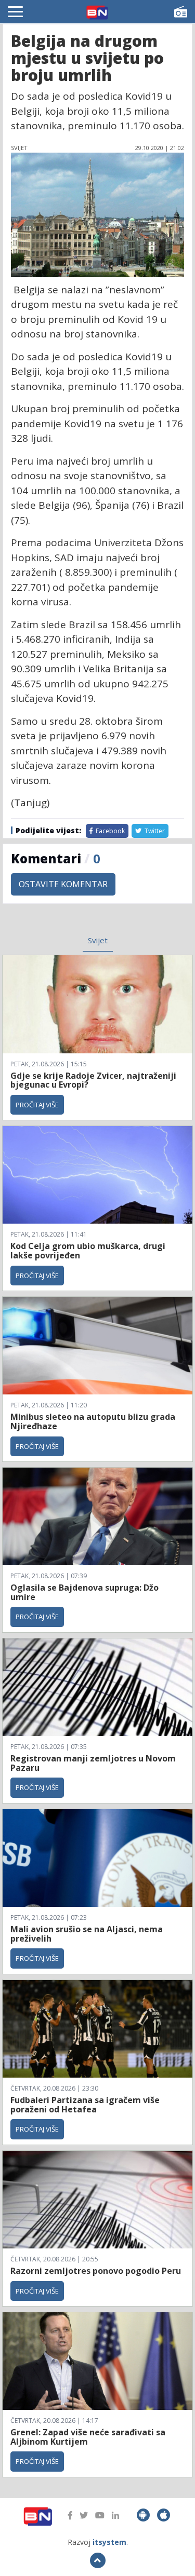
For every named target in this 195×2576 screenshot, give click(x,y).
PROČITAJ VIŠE (37, 1105)
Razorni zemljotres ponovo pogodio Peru (96, 2271)
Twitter (154, 831)
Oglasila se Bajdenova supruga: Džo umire (84, 1592)
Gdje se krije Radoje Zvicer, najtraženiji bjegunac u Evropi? (93, 1080)
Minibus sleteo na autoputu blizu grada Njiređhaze (93, 1421)
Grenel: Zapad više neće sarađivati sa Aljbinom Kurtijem (88, 2437)
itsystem (109, 2542)
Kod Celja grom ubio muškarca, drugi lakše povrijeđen (88, 1251)
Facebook (109, 831)
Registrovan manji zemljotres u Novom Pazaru (93, 1763)
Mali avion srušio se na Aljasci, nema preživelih (87, 1934)
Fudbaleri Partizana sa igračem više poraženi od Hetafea (85, 2105)
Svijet (98, 940)
